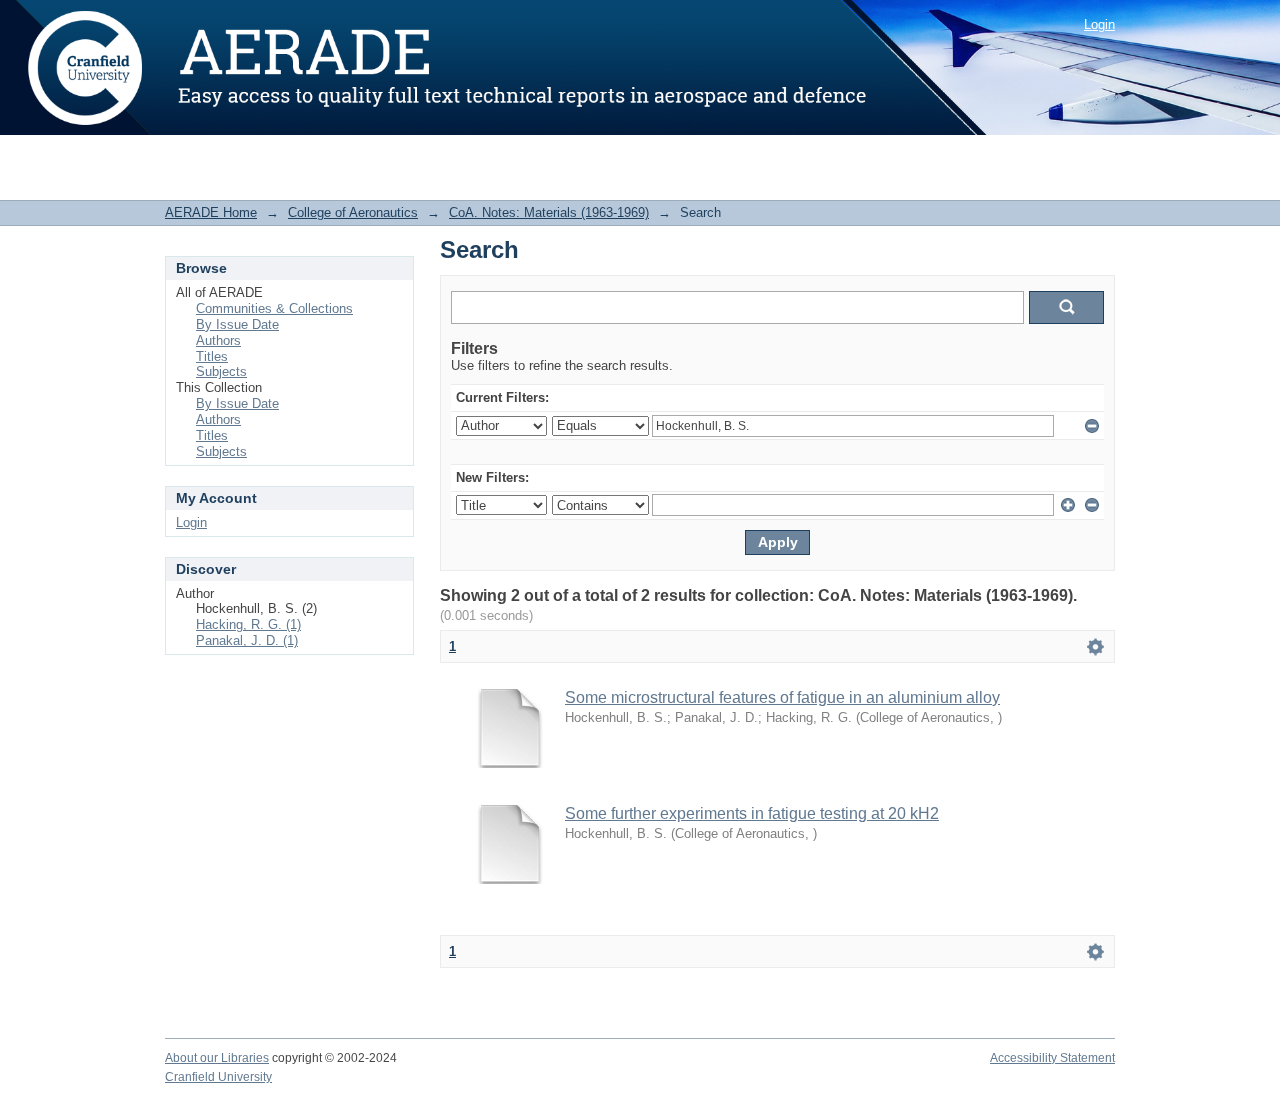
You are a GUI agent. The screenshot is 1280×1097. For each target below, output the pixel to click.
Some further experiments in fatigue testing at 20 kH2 (752, 813)
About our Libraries (217, 1058)
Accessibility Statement (1052, 1058)
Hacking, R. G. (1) (248, 624)
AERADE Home (211, 212)
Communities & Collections (274, 308)
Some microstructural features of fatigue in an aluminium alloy (782, 697)
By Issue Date (237, 324)
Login (1099, 24)
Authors (218, 340)
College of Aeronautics (353, 212)
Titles (212, 356)
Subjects (221, 371)
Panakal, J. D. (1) (247, 640)
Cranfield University (218, 1077)
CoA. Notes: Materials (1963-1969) (549, 212)
